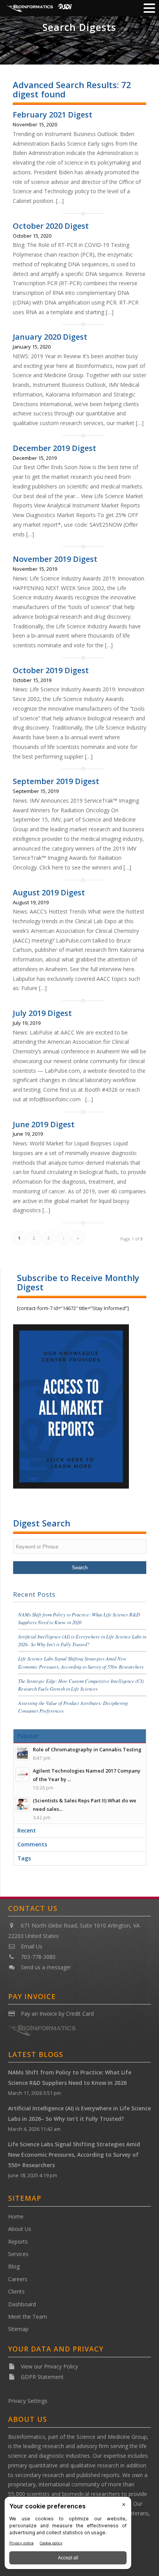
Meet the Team (28, 2317)
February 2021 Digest (52, 115)
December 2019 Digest (54, 448)
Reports (18, 2242)
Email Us (32, 1946)
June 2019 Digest (44, 1124)
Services (18, 2254)
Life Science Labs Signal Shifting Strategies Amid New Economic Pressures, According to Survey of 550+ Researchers (74, 2155)
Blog (14, 2266)
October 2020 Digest (51, 226)
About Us (20, 2229)
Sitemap (18, 2329)
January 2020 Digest (50, 337)
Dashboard (22, 2304)
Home (16, 2216)
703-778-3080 (38, 1957)
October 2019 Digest (51, 670)
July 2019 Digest (42, 1013)
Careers (18, 2279)
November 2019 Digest (55, 559)
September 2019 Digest (56, 781)
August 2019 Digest (49, 892)
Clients (16, 2291)
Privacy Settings (28, 2401)
